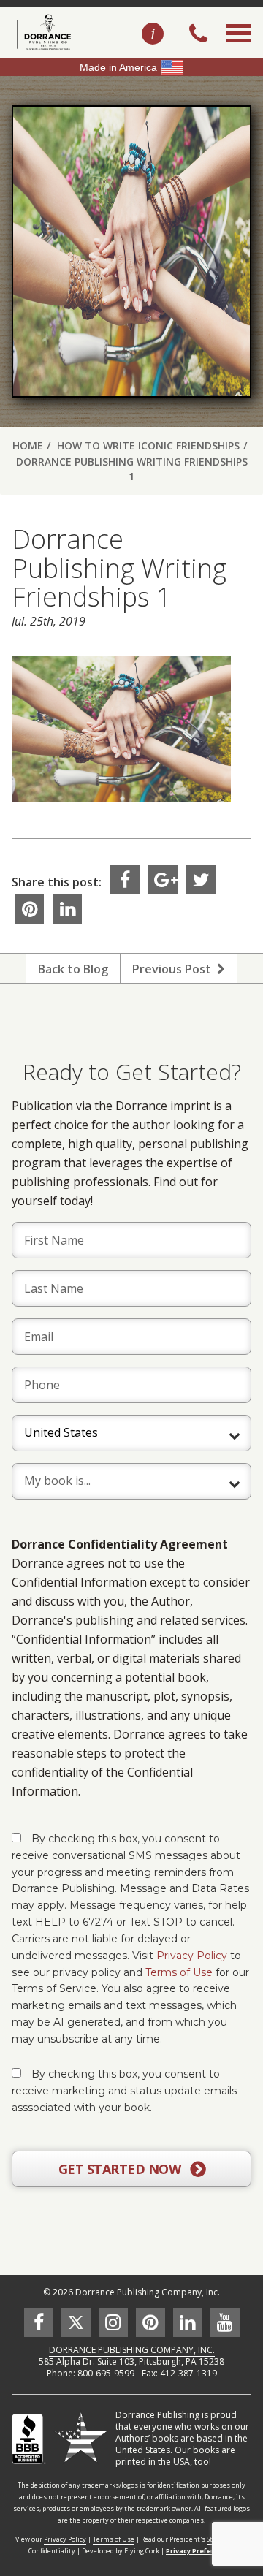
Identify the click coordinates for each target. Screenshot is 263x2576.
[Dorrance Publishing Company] (42, 32)
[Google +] (163, 880)
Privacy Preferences (200, 2551)
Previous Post (175, 969)
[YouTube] (225, 2322)
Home (28, 445)
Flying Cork (142, 2551)
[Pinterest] (29, 909)
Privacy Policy (192, 1956)
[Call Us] (198, 35)
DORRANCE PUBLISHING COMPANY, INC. (132, 2350)
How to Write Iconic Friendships (148, 445)
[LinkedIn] (67, 909)
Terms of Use (179, 1972)
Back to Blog (73, 969)
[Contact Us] (153, 34)
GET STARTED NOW (121, 2169)
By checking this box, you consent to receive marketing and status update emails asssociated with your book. (124, 2091)
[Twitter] (201, 880)
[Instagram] (113, 2322)
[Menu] (239, 50)
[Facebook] (125, 880)
